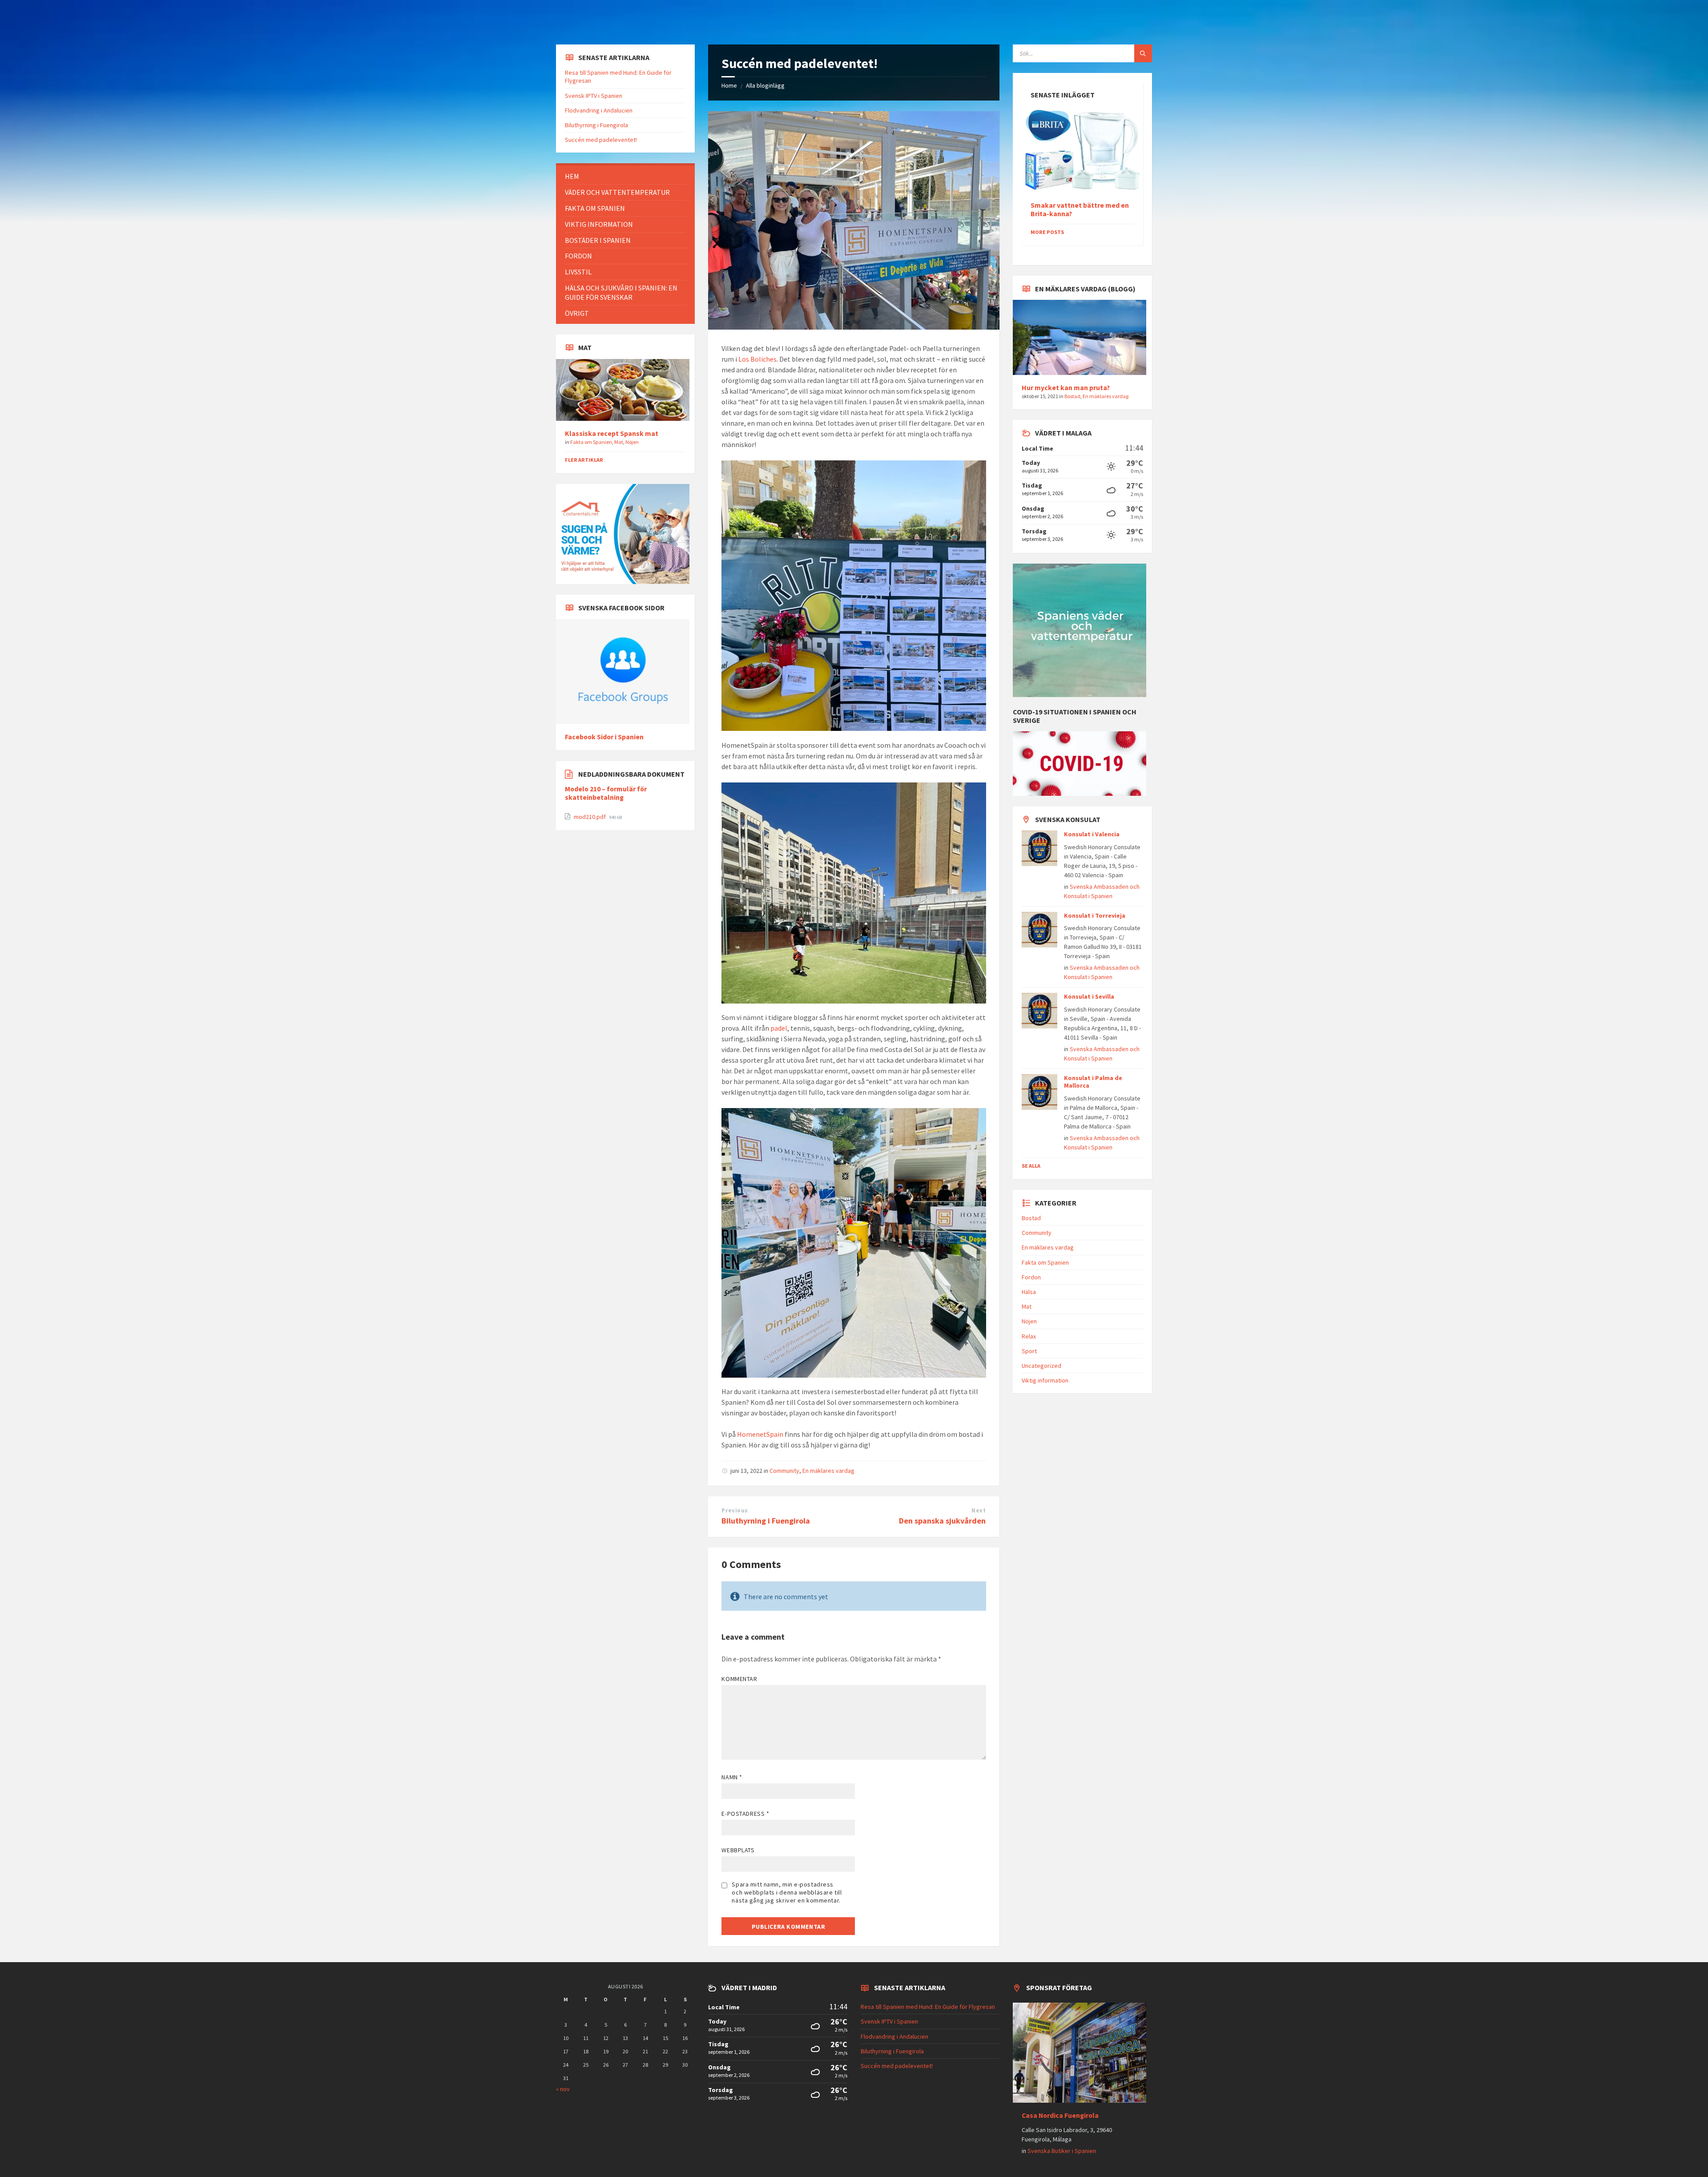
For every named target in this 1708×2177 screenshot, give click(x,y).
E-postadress (745, 1814)
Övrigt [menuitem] (577, 313)
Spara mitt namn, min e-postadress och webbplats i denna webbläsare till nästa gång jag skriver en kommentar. (787, 1892)
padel (779, 1028)
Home (729, 85)
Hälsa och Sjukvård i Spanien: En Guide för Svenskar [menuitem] (621, 292)
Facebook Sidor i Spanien (604, 737)
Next (979, 1510)
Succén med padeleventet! (601, 140)
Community (784, 1471)
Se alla (1031, 1166)
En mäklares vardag (828, 1471)
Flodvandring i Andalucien (599, 110)
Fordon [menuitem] (578, 256)
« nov (563, 2089)
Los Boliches (757, 359)
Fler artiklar (584, 460)
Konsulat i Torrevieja (1095, 915)
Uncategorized (1041, 1366)
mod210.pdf (590, 817)
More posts (1047, 232)
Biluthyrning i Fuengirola (766, 1521)
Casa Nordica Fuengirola (1060, 2115)
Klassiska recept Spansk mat (612, 433)
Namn (732, 1777)
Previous (735, 1510)
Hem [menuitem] (572, 176)
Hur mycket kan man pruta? (1066, 388)
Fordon (1031, 1277)
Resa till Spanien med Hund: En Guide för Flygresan (928, 2007)
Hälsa (1029, 1292)
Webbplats (738, 1850)
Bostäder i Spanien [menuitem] (598, 240)
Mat (619, 442)
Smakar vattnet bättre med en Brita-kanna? (1080, 210)
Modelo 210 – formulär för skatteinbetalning (606, 793)
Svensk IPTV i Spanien (594, 96)
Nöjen (632, 442)
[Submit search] (1143, 53)
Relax (1029, 1336)
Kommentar (739, 1679)
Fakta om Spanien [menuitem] (595, 208)
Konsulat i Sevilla (1089, 996)
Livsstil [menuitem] (578, 272)
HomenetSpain (760, 1434)
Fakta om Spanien (591, 442)
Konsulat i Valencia (1092, 834)
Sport (1029, 1351)
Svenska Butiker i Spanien (1062, 2151)
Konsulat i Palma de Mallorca (1093, 1082)
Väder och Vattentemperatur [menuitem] (617, 192)
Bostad (1072, 396)
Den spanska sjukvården (942, 1521)
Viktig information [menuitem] (599, 224)
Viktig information (1045, 1380)
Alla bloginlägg (765, 85)
